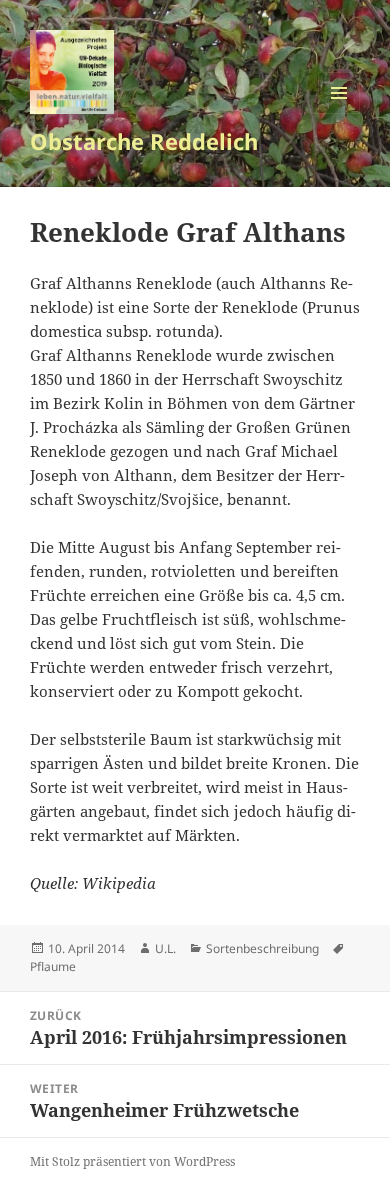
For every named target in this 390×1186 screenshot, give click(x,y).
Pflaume (53, 966)
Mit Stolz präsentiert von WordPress (132, 1161)
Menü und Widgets (339, 113)
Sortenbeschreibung (262, 948)
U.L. (165, 948)
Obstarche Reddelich (144, 141)
